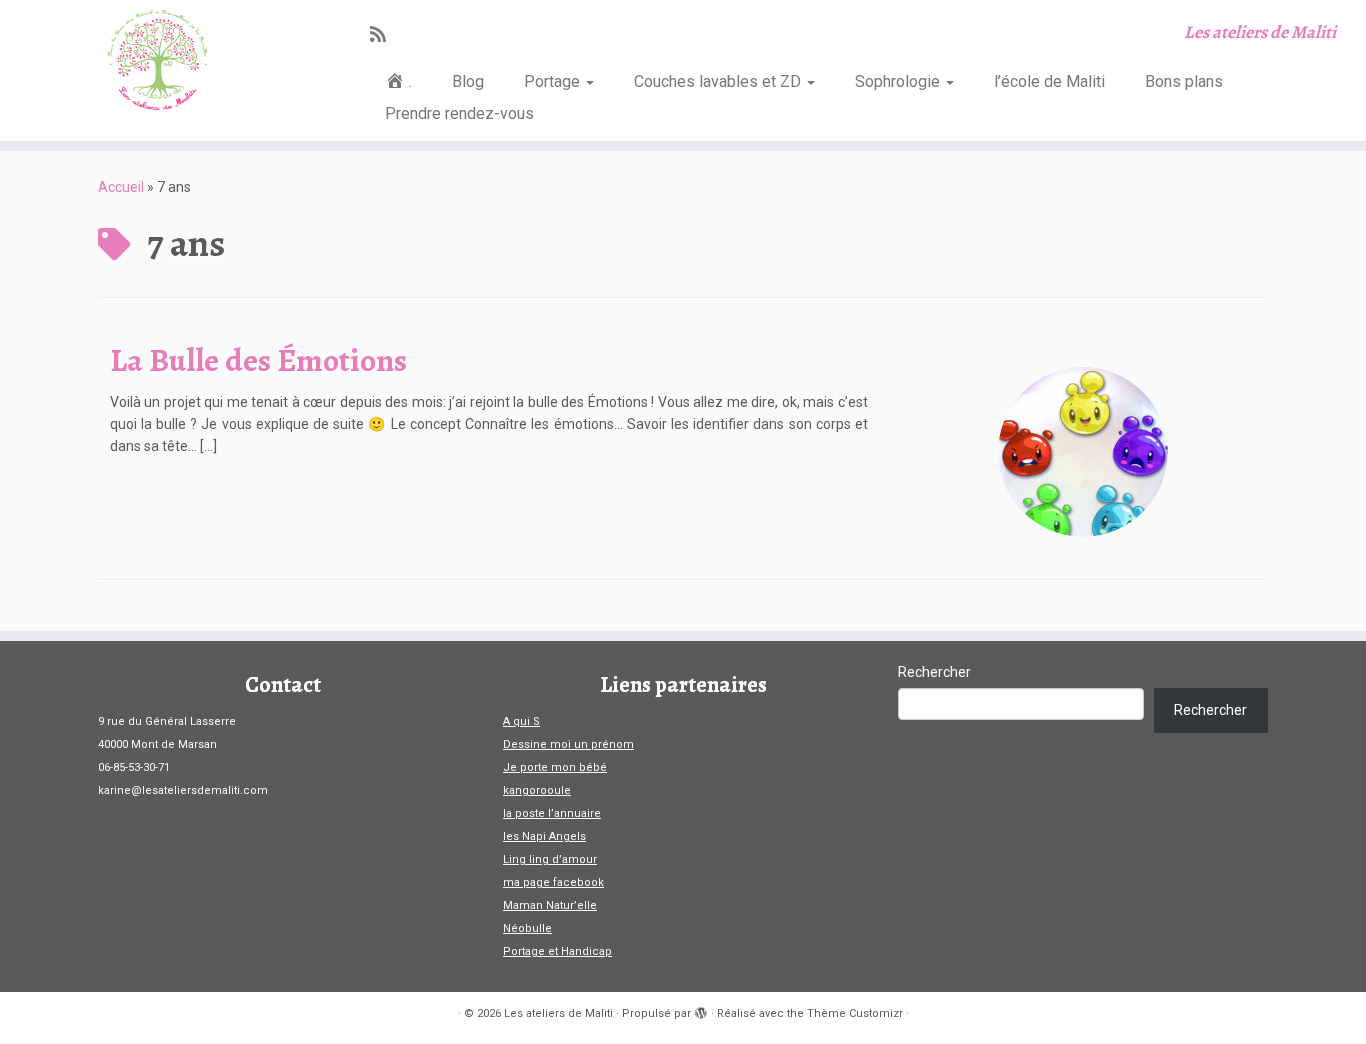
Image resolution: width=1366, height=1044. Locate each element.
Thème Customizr (855, 1013)
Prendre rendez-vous (459, 113)
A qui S (521, 721)
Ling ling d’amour (550, 859)
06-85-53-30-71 (134, 767)
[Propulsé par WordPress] (701, 1010)
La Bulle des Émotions (258, 360)
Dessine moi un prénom (568, 744)
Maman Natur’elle (550, 905)
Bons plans (1184, 81)
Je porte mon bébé (555, 767)
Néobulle (527, 928)
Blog (468, 81)
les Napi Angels (544, 836)
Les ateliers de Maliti (558, 1013)
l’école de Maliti (1049, 81)
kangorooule (537, 790)
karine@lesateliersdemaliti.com (183, 790)
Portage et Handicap (557, 951)
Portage (554, 81)
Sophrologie (899, 81)
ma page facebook (553, 882)
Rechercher (934, 672)
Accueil (121, 187)
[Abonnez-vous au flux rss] (384, 34)
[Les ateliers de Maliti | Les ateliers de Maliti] (157, 60)
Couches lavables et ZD (719, 81)
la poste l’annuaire (552, 813)
